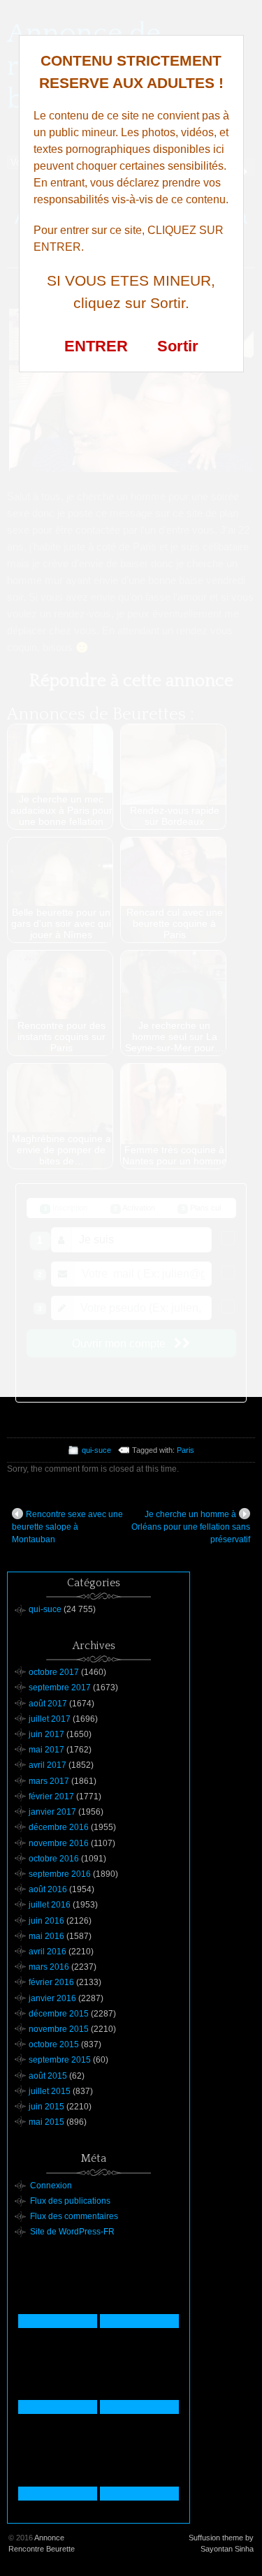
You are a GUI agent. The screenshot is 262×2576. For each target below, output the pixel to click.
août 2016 (48, 1889)
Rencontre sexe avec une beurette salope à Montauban (67, 1527)
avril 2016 (48, 1952)
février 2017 (51, 1796)
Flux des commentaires (74, 2216)
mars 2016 (49, 1967)
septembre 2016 (60, 1874)
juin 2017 (46, 1734)
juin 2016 (46, 1921)
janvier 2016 (52, 1998)
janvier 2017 (52, 1812)
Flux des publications (70, 2201)
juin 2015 (46, 2107)
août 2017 (48, 1704)
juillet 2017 (50, 1719)
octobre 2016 (54, 1859)
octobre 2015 (54, 2044)
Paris (185, 1450)
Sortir (178, 346)
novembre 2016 (59, 1843)
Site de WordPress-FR (72, 2232)
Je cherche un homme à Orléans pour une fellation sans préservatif (191, 1527)
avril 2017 (48, 1765)
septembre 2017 (60, 1688)
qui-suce (96, 1450)
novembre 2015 (59, 2029)
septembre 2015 (60, 2060)
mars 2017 (49, 1781)
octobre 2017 (54, 1672)
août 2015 (48, 2076)
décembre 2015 (59, 2014)
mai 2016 (46, 1936)
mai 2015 (46, 2122)
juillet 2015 (50, 2091)
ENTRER (96, 346)
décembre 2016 (59, 1827)
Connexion (51, 2186)
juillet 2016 (50, 1905)
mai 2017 (46, 1750)
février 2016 (51, 1982)
